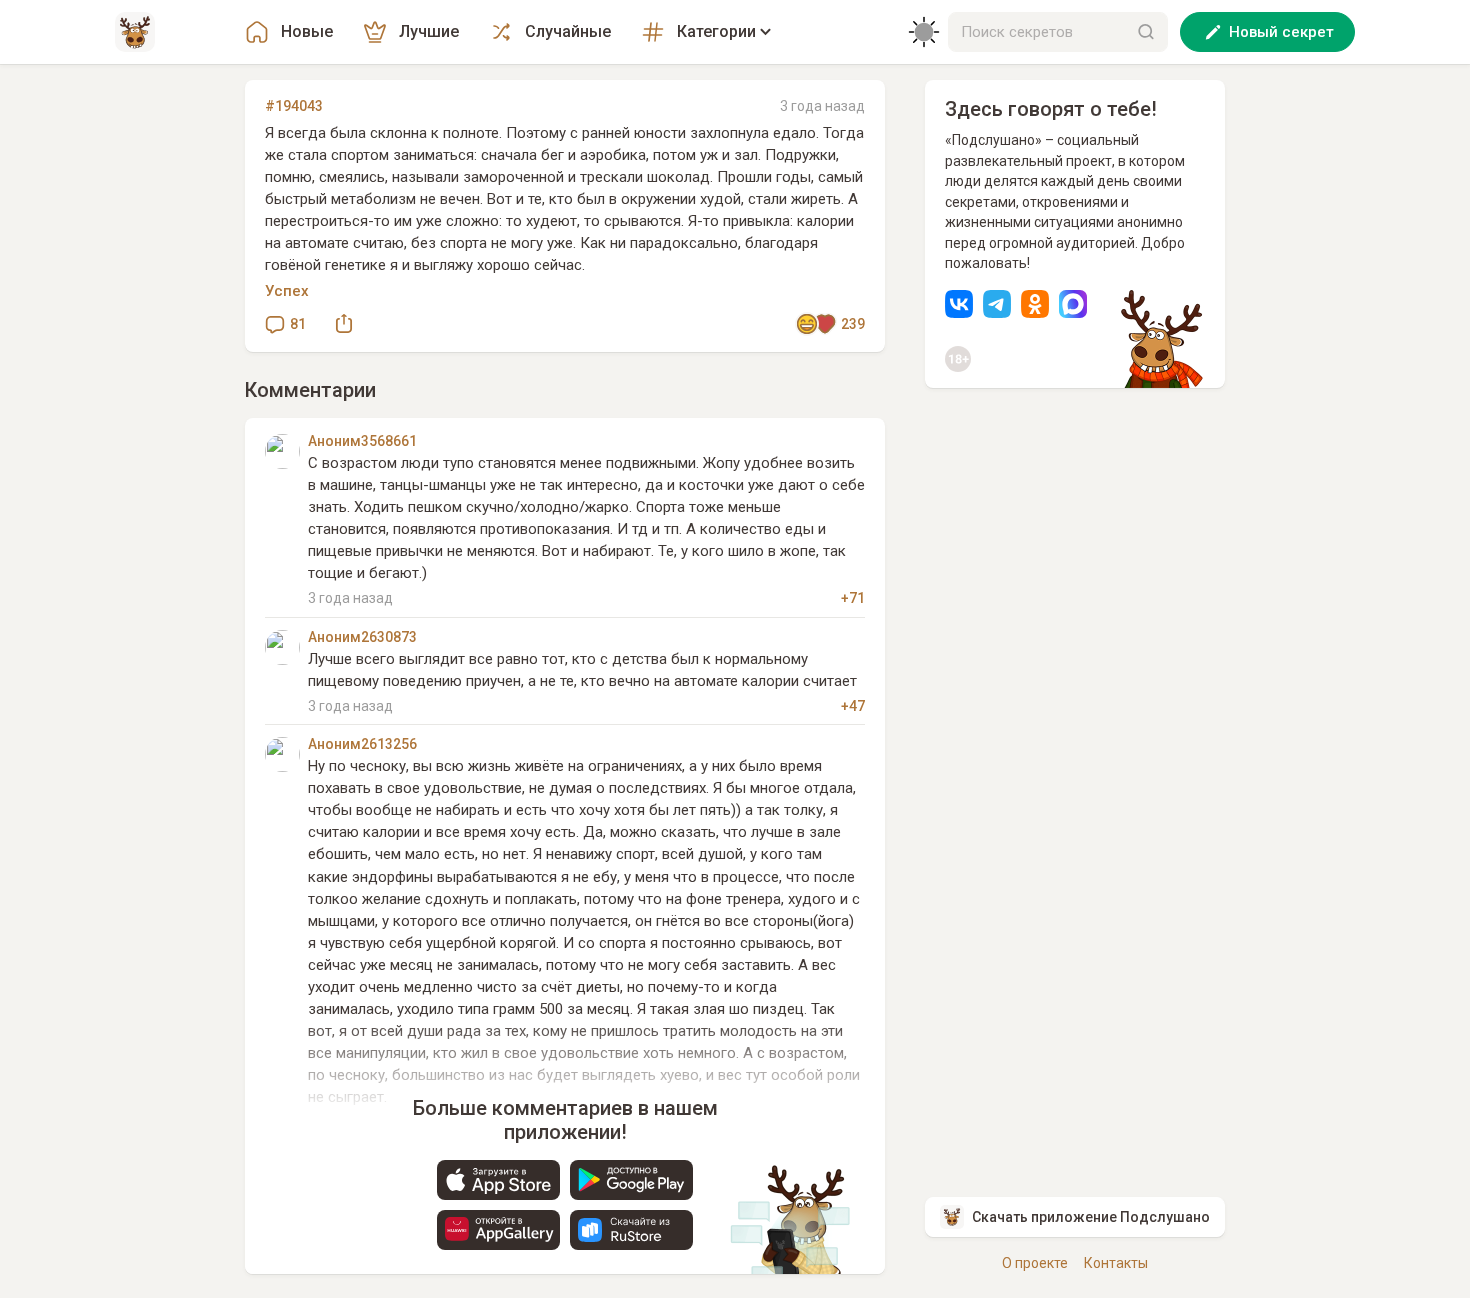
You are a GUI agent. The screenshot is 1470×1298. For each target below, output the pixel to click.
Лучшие (429, 31)
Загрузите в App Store (498, 1180)
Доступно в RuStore (631, 1230)
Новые (307, 31)
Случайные (568, 31)
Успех (287, 291)
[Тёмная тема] (924, 32)
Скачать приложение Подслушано (1091, 1217)
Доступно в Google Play (631, 1180)
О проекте (1035, 1263)
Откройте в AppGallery (498, 1230)
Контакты (1116, 1263)
